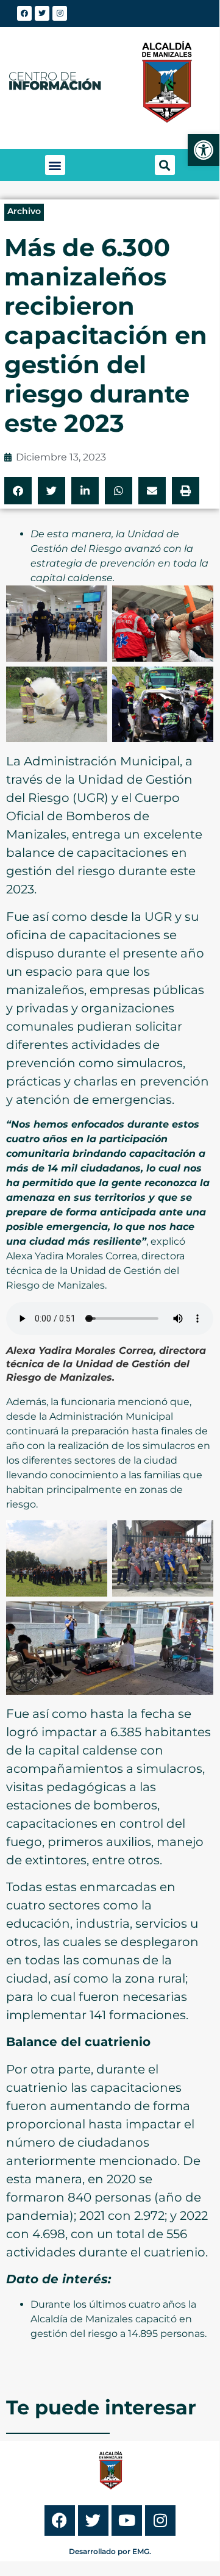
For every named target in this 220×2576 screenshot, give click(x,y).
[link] (204, 150)
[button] (55, 165)
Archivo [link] (24, 211)
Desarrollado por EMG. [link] (110, 2551)
